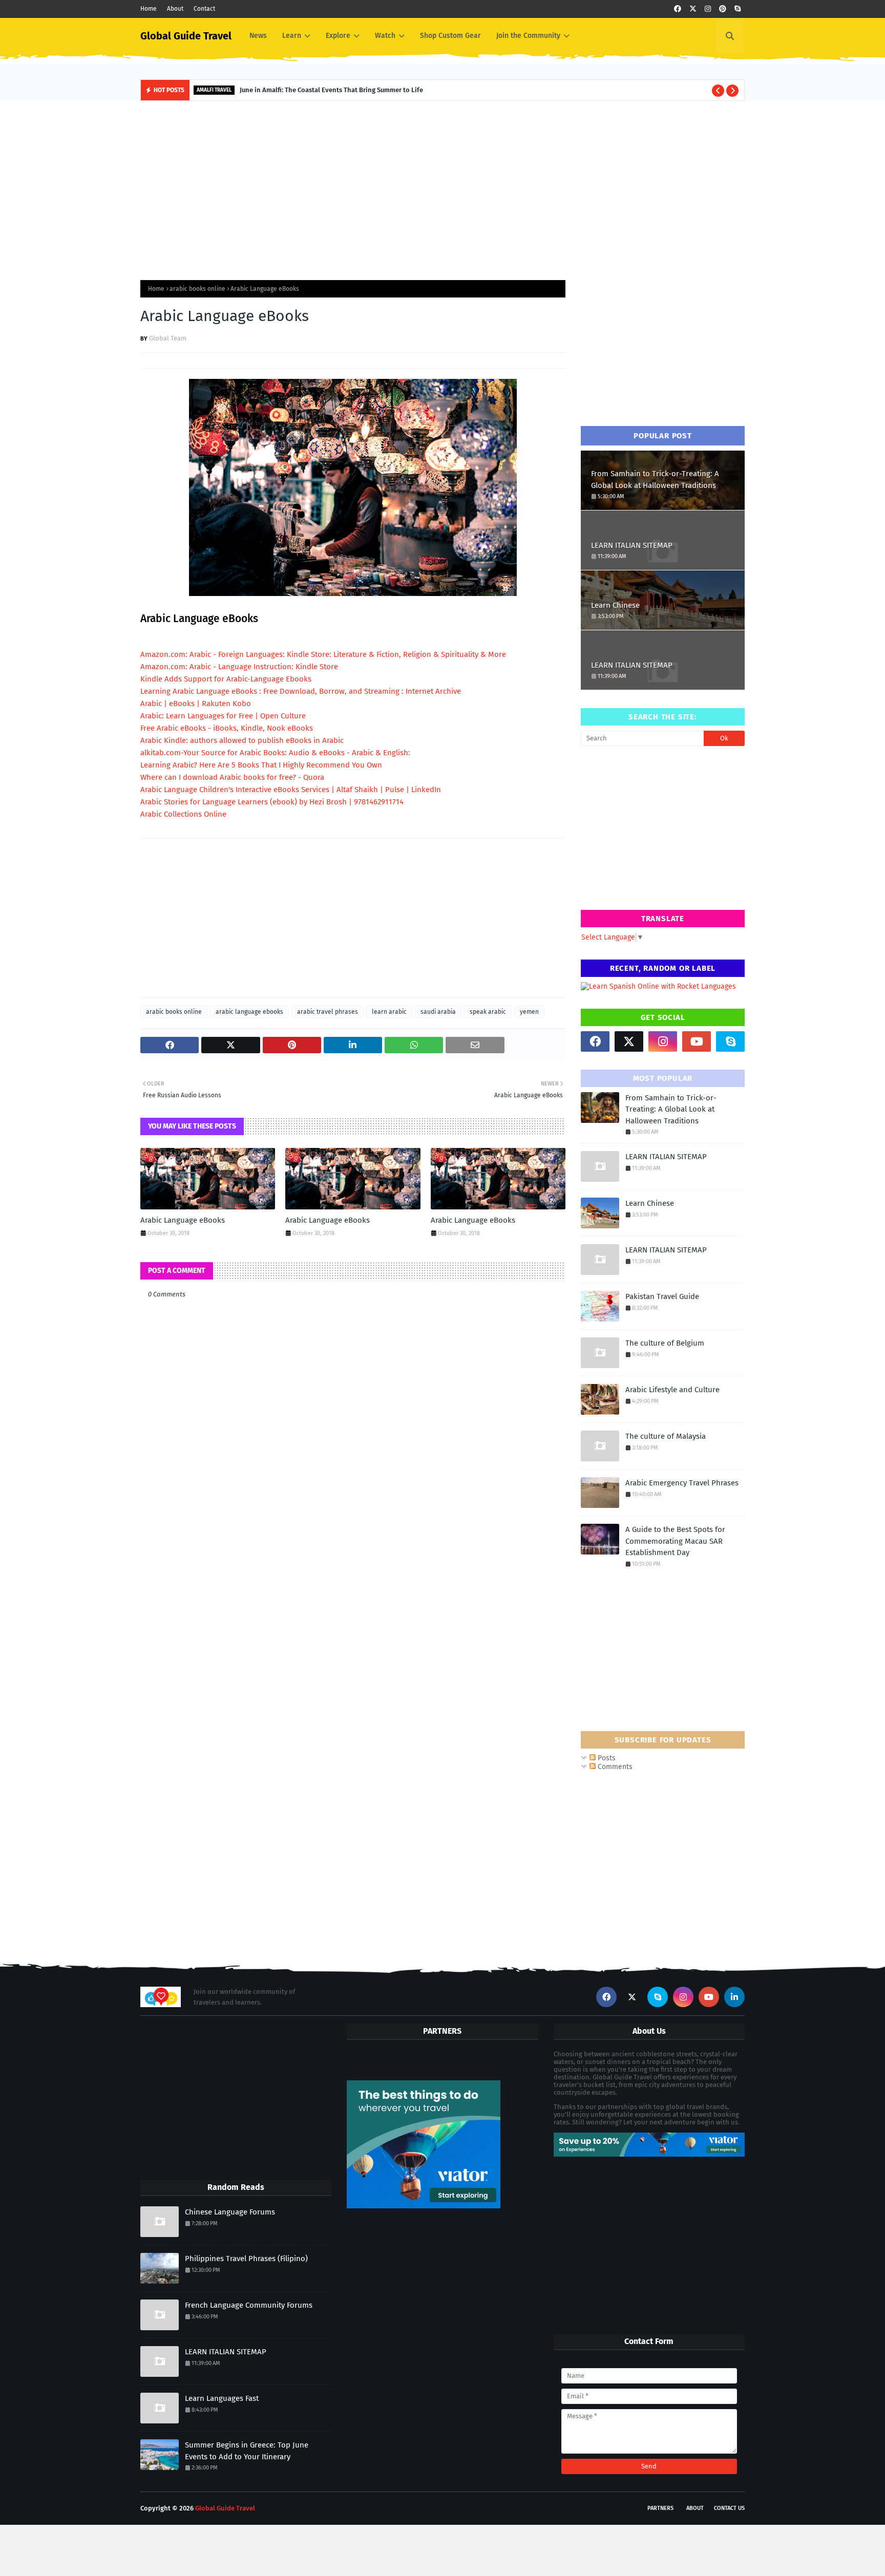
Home (149, 9)
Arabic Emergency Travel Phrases (682, 1483)
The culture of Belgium (665, 1343)
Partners (660, 2508)
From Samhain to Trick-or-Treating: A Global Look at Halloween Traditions (655, 480)
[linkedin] (734, 1997)
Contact (204, 9)
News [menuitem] (258, 36)
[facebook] (678, 9)
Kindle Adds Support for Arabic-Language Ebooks (226, 679)
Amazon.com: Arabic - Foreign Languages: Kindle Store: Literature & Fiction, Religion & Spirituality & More (323, 654)
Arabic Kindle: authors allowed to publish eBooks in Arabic (242, 740)
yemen (529, 1012)
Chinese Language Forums (230, 2212)
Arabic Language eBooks (183, 1220)
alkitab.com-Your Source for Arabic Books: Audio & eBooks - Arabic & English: (275, 753)
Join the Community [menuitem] (528, 36)
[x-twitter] (693, 9)
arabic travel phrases (328, 1012)
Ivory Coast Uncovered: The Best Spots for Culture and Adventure (354, 90)
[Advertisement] (442, 188)
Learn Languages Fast (222, 2398)
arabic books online (197, 289)
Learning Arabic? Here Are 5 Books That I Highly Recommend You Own (261, 765)
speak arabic (488, 1012)
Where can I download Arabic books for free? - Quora (232, 777)
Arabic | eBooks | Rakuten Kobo (196, 704)
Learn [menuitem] (292, 36)
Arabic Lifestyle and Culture (672, 1390)
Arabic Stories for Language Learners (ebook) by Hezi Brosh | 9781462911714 (272, 802)
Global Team (168, 338)
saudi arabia (438, 1012)
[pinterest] (723, 9)
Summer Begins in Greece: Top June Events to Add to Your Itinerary (247, 2451)
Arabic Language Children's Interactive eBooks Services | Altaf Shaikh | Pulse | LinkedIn (291, 790)
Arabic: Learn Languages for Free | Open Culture (223, 716)
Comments (614, 1767)
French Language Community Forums (249, 2305)
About (175, 9)
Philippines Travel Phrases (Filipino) (246, 2259)
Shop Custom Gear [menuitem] (450, 36)
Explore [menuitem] (338, 36)
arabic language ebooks (249, 1012)
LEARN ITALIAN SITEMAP (632, 545)
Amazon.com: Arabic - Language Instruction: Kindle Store (239, 667)
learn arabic (389, 1012)
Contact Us (729, 2508)
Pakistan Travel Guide (662, 1296)
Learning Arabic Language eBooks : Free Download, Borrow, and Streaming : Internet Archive (301, 691)
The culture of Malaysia (666, 1436)
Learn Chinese (615, 605)
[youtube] (697, 1041)
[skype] (737, 9)
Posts (606, 1758)
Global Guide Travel (186, 36)
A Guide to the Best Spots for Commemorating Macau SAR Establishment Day (675, 1541)
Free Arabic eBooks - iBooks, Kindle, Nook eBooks (227, 728)
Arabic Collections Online (183, 814)
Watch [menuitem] (385, 36)
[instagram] (708, 9)
